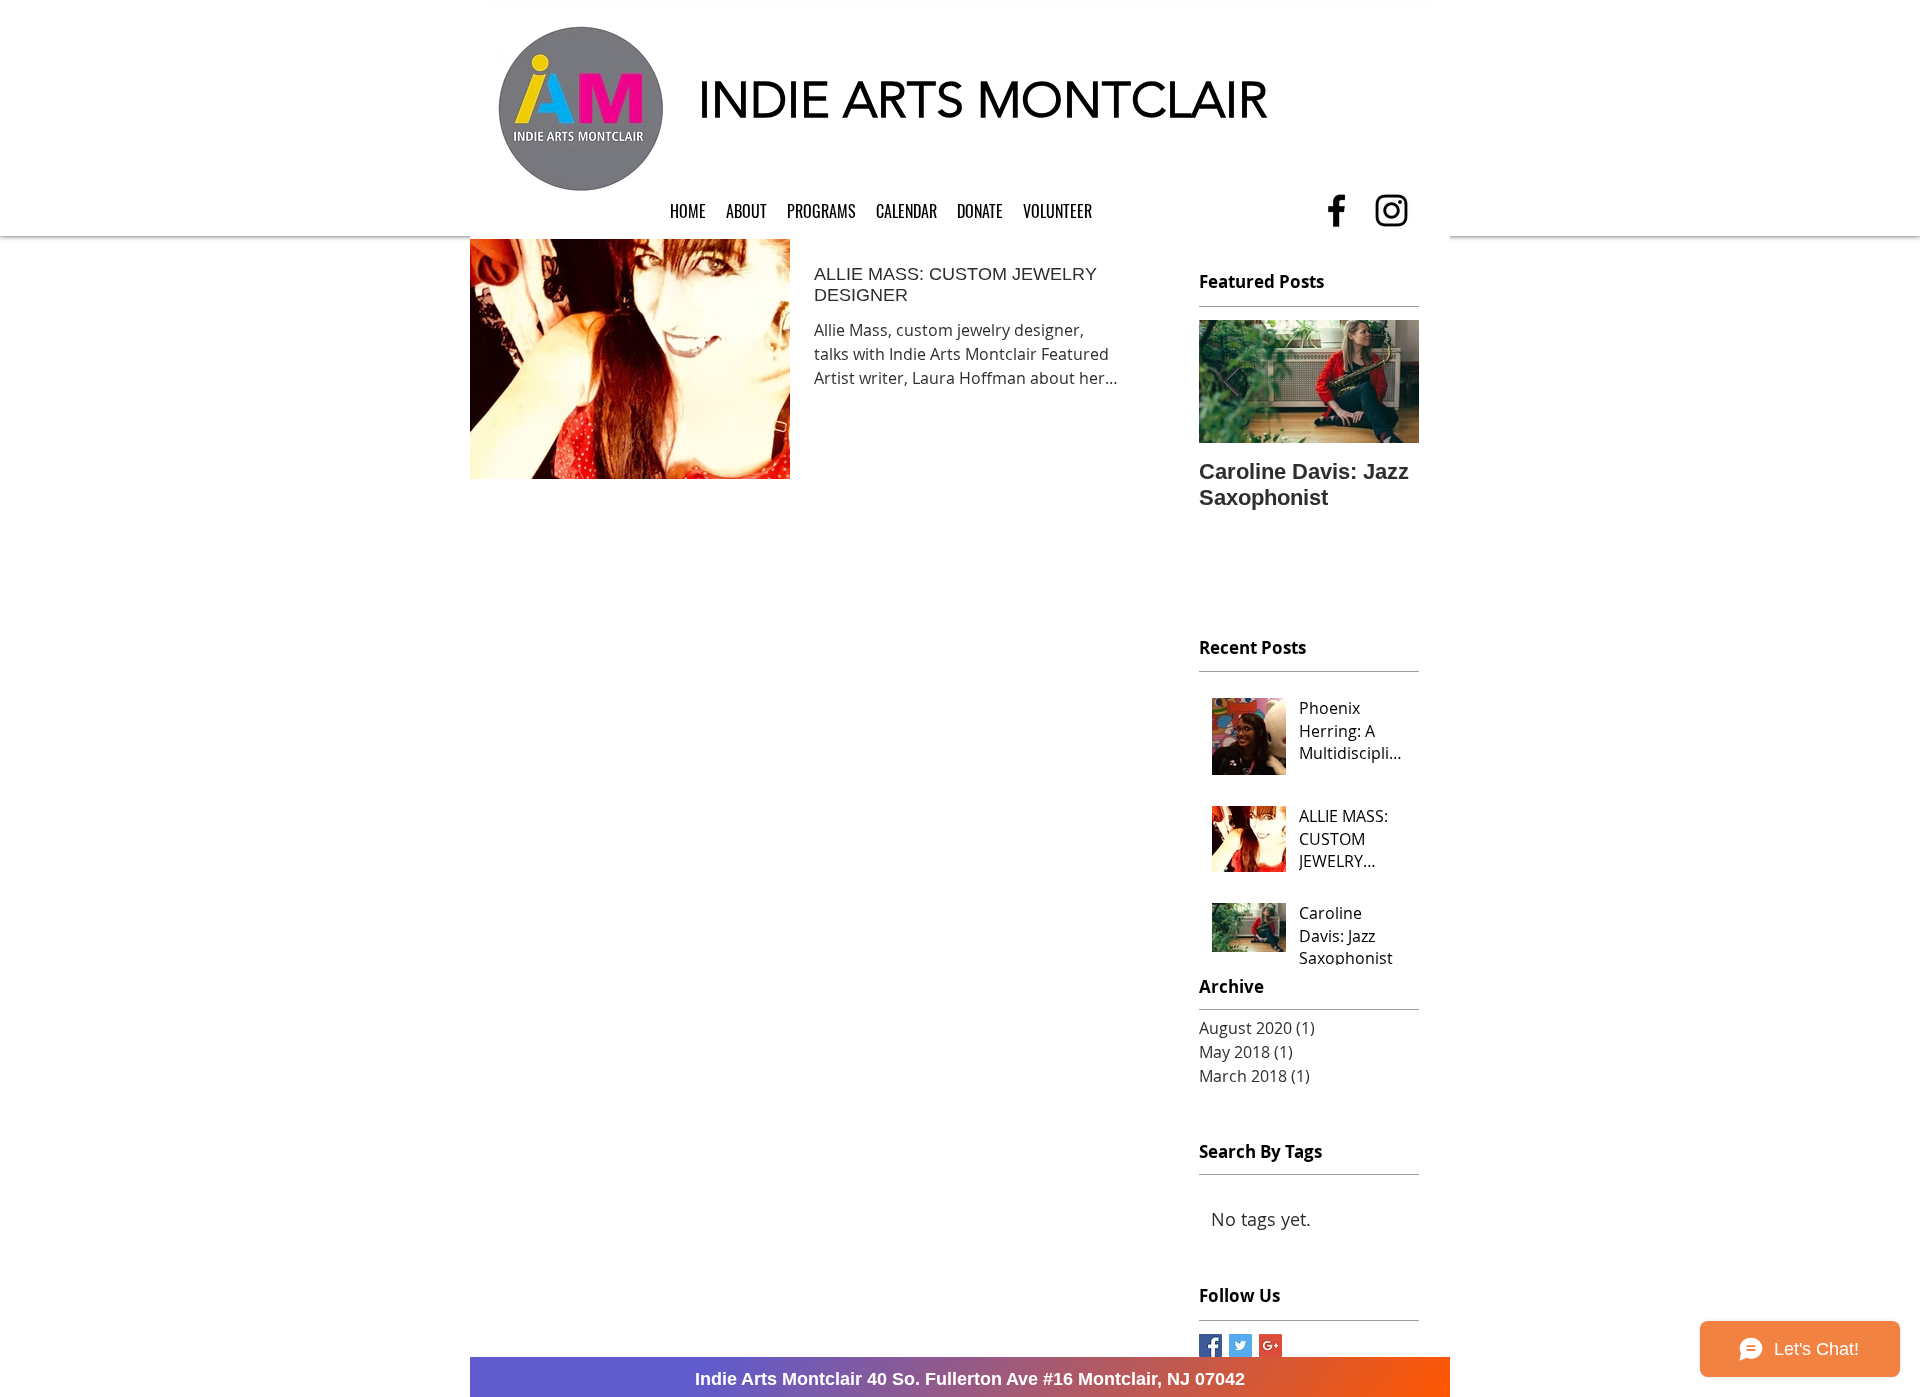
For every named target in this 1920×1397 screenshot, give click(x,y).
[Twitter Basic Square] (1240, 1345)
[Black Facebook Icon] (1336, 210)
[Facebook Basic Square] (1210, 1345)
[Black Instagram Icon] (1391, 210)
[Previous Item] (1231, 381)
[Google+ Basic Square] (1270, 1345)
